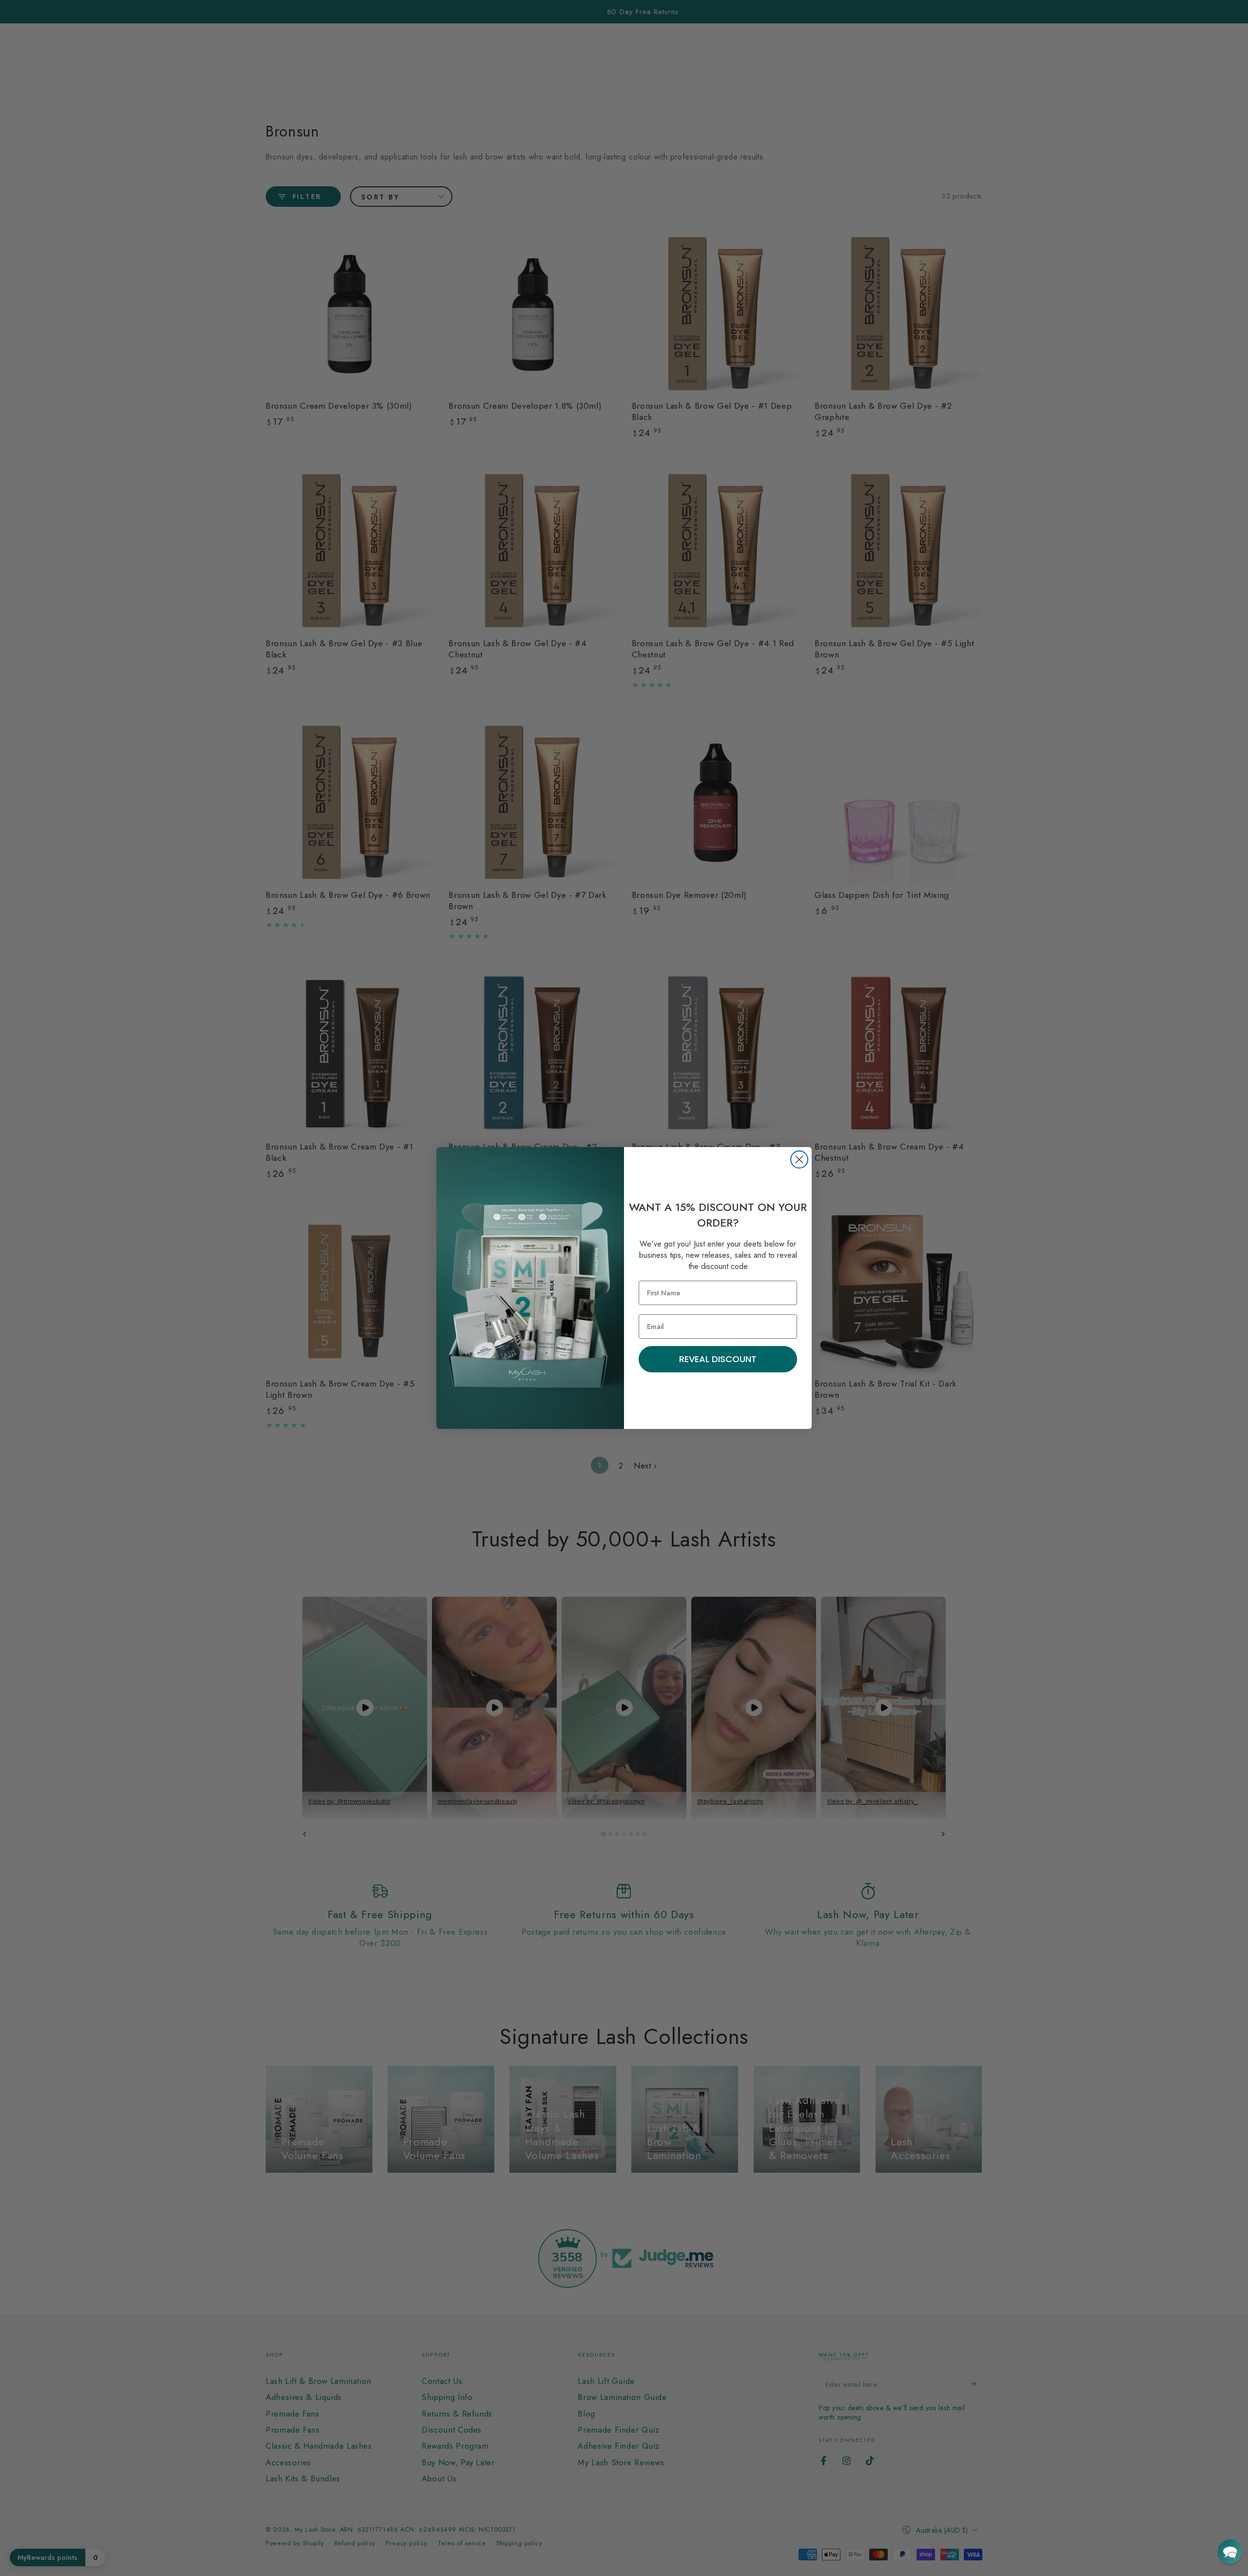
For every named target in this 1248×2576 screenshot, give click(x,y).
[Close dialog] (799, 1159)
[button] (1230, 2552)
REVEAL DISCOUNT (718, 1359)
